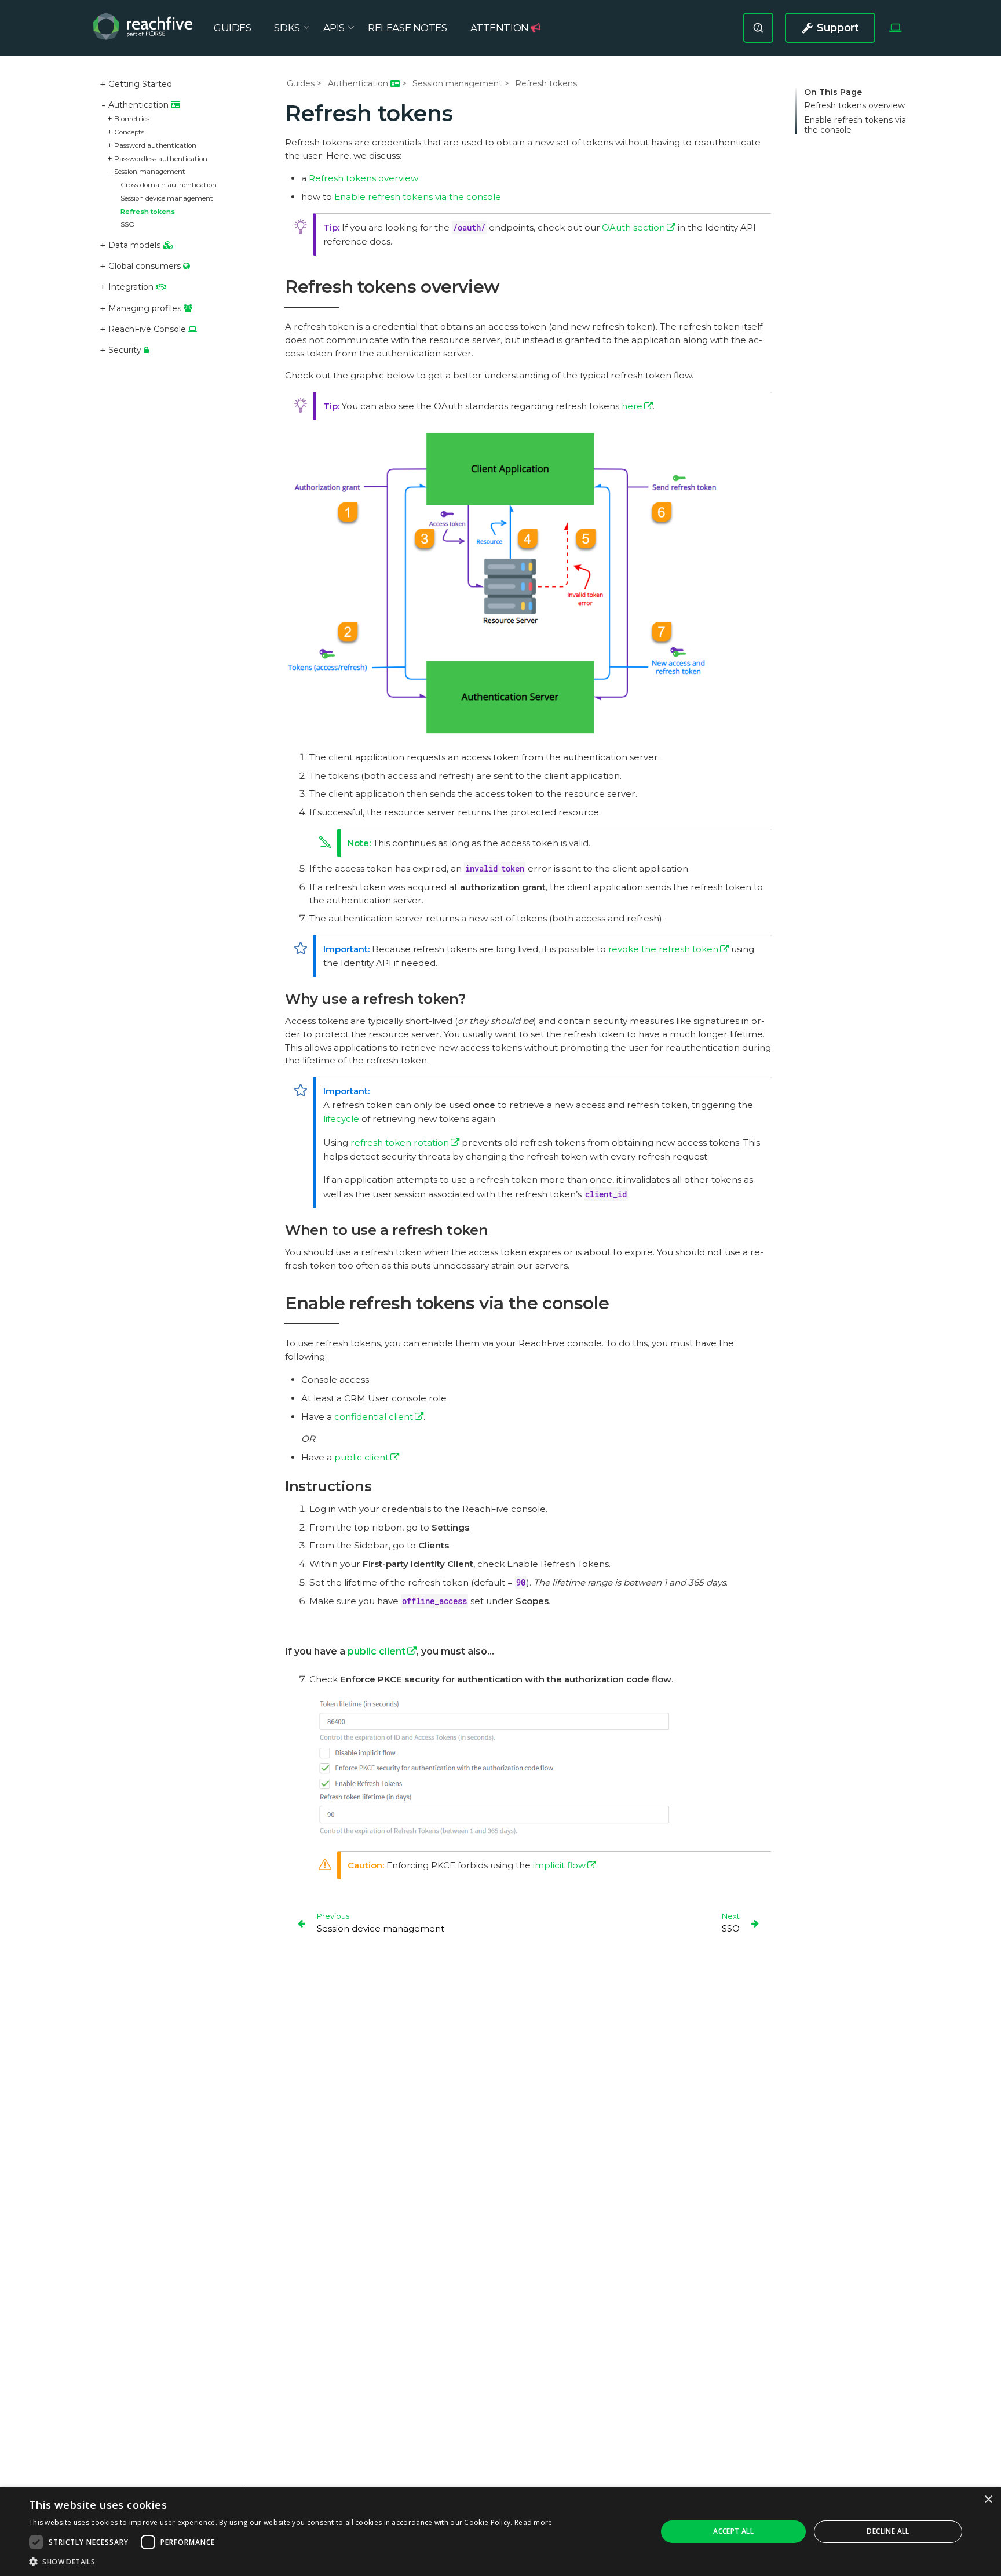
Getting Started (140, 84)
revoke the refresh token (663, 949)
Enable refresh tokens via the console (855, 125)
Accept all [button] (733, 2531)
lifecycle (341, 1119)
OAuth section (633, 227)
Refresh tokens (148, 212)
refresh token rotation (400, 1143)
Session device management (167, 198)
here (632, 406)
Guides (301, 83)
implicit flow (559, 1865)
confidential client (374, 1417)
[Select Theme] (895, 28)
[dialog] (500, 2532)
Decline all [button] (888, 2531)
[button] (291, 2562)
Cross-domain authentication (169, 185)
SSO (128, 224)
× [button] (988, 2500)
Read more (534, 2522)
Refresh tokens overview (854, 106)
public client (361, 1457)
